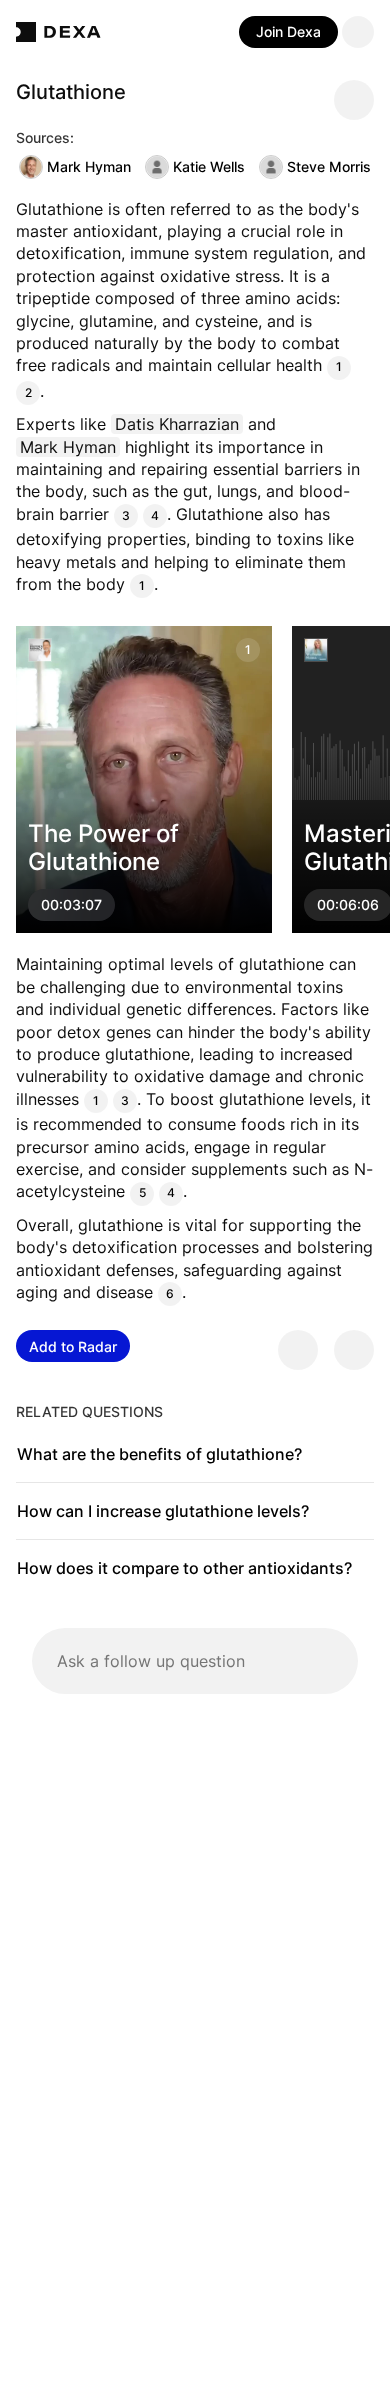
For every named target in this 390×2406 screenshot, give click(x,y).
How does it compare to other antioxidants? (184, 1568)
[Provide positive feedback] (298, 1350)
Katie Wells (209, 166)
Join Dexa (288, 31)
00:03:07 (71, 905)
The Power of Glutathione (103, 848)
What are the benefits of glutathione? (159, 1454)
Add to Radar (73, 1346)
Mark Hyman (89, 166)
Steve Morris (329, 166)
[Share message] (354, 100)
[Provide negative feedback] (354, 1350)
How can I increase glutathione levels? (163, 1511)
